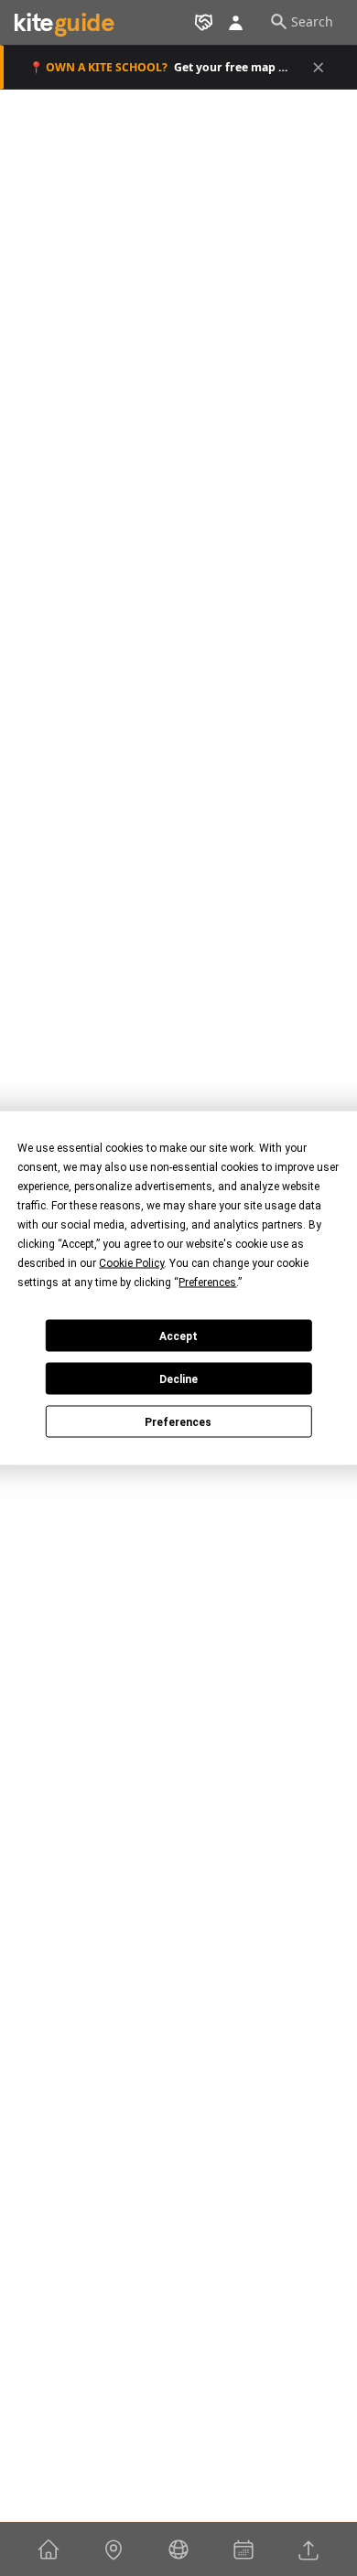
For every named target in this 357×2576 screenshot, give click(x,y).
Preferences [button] (207, 1283)
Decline (178, 1378)
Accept (178, 1336)
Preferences (178, 1421)
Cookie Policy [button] (131, 1263)
